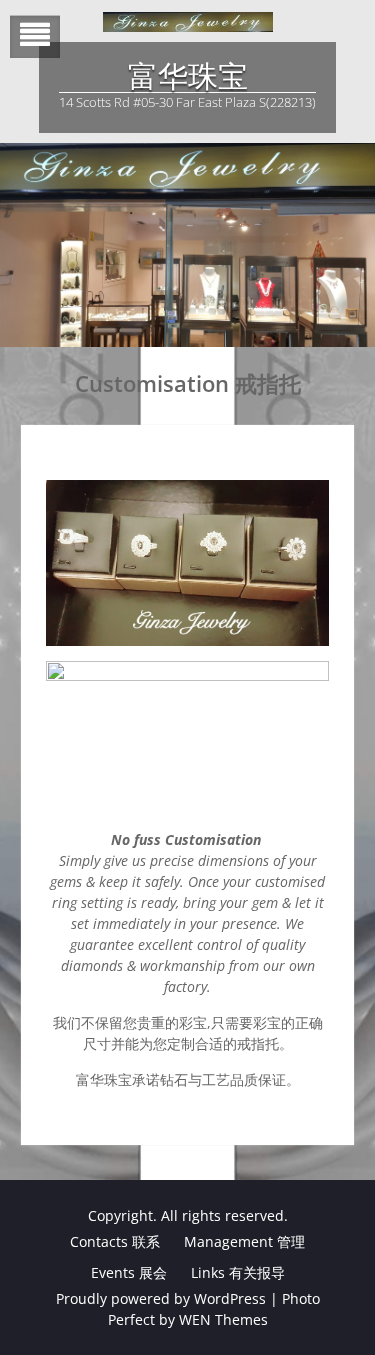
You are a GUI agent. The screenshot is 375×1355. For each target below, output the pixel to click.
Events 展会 (129, 1272)
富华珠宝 (188, 76)
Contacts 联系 (115, 1241)
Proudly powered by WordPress (161, 1298)
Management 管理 (244, 1241)
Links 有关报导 (238, 1272)
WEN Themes (223, 1319)
